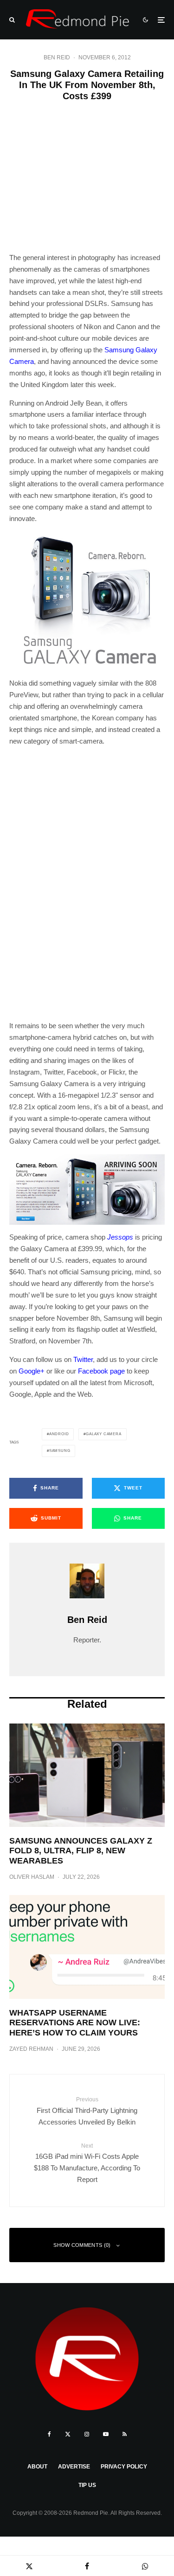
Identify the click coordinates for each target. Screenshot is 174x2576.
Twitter (83, 1359)
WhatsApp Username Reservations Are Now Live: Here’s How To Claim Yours (75, 2023)
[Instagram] (87, 2434)
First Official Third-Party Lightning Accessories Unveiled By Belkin (87, 2111)
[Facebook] (49, 2434)
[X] (68, 2434)
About (37, 2467)
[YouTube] (106, 2434)
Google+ (32, 1371)
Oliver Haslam (32, 1877)
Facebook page (101, 1371)
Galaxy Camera (103, 1434)
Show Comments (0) (82, 2245)
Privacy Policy (124, 2467)
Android (59, 1434)
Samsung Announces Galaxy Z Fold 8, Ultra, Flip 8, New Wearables (81, 1851)
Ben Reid (57, 57)
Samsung (60, 1451)
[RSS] (125, 2434)
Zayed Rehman (31, 2049)
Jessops (120, 1237)
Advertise (74, 2467)
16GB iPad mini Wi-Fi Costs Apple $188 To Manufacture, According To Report (87, 2163)
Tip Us (87, 2485)
